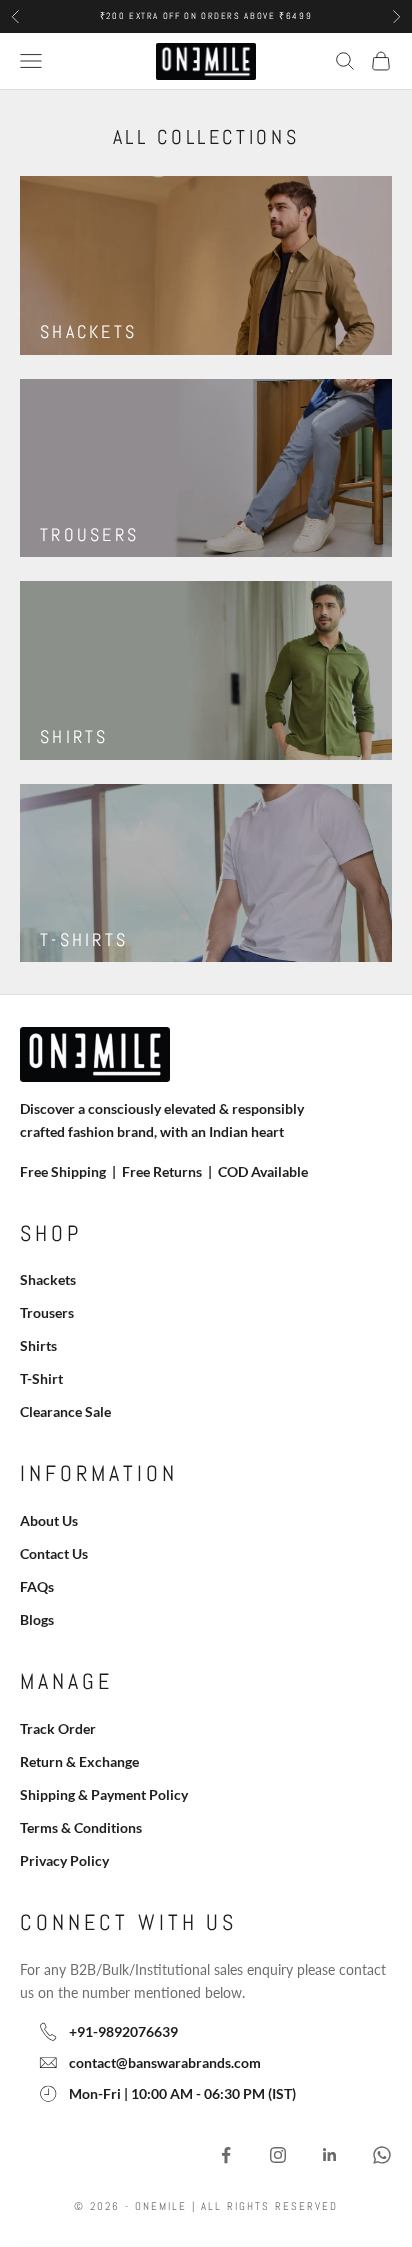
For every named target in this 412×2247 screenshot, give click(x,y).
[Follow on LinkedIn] (330, 2155)
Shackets (48, 1279)
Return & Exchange (79, 1761)
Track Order (58, 1728)
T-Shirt (41, 1378)
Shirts (38, 1345)
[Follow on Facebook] (226, 2155)
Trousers (47, 1312)
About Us (49, 1520)
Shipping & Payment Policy (104, 1794)
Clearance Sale (65, 1411)
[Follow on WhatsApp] (382, 2155)
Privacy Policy (64, 1860)
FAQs (37, 1586)
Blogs (37, 1619)
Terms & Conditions (81, 1827)
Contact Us (54, 1553)
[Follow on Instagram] (278, 2155)
